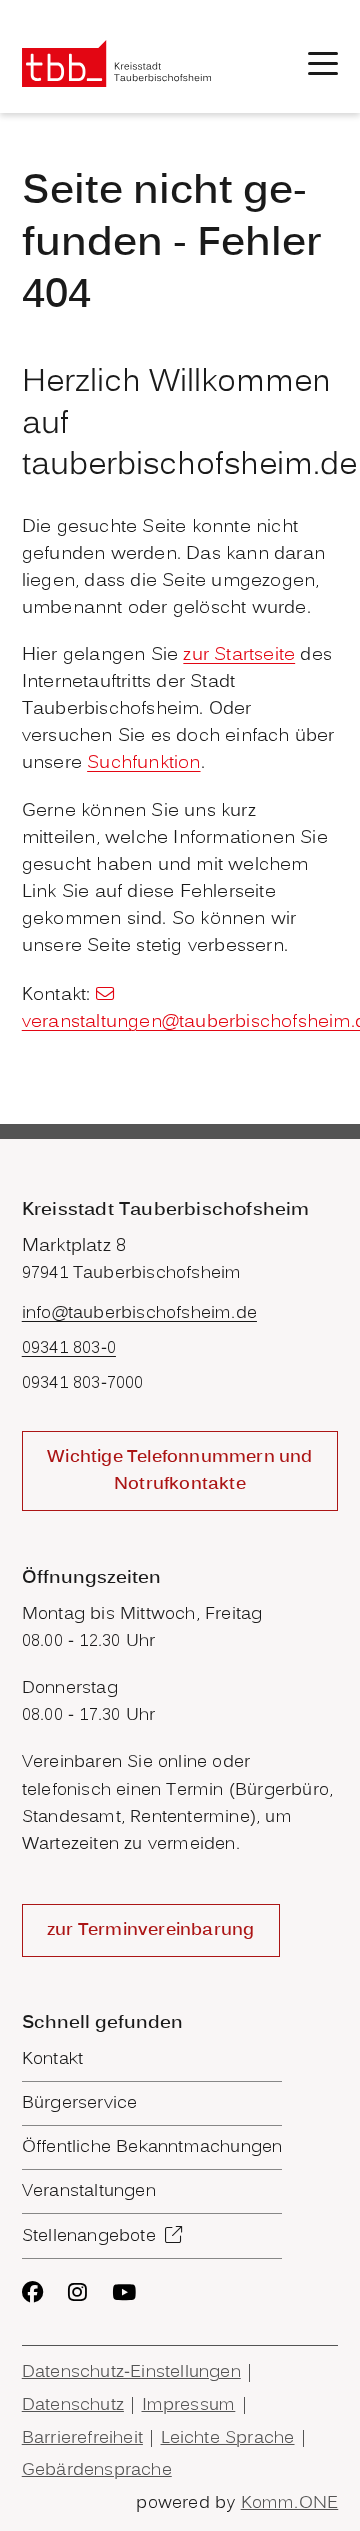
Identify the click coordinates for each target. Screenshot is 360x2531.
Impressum (189, 2405)
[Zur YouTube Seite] (124, 2292)
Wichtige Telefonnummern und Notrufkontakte (179, 1471)
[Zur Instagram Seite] (77, 2292)
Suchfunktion (143, 763)
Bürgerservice (80, 2103)
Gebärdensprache (97, 2470)
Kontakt (52, 2059)
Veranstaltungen (89, 2191)
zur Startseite (239, 655)
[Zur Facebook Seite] (32, 2292)
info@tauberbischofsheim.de (139, 1313)
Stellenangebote (89, 2236)
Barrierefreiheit (82, 2438)
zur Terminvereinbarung (150, 1930)
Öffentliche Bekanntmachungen (152, 2147)
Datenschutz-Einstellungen (131, 2372)
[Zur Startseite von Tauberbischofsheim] (117, 63)
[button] (323, 63)
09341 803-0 (69, 1348)
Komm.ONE (290, 2503)
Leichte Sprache (228, 2438)
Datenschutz (73, 2405)
